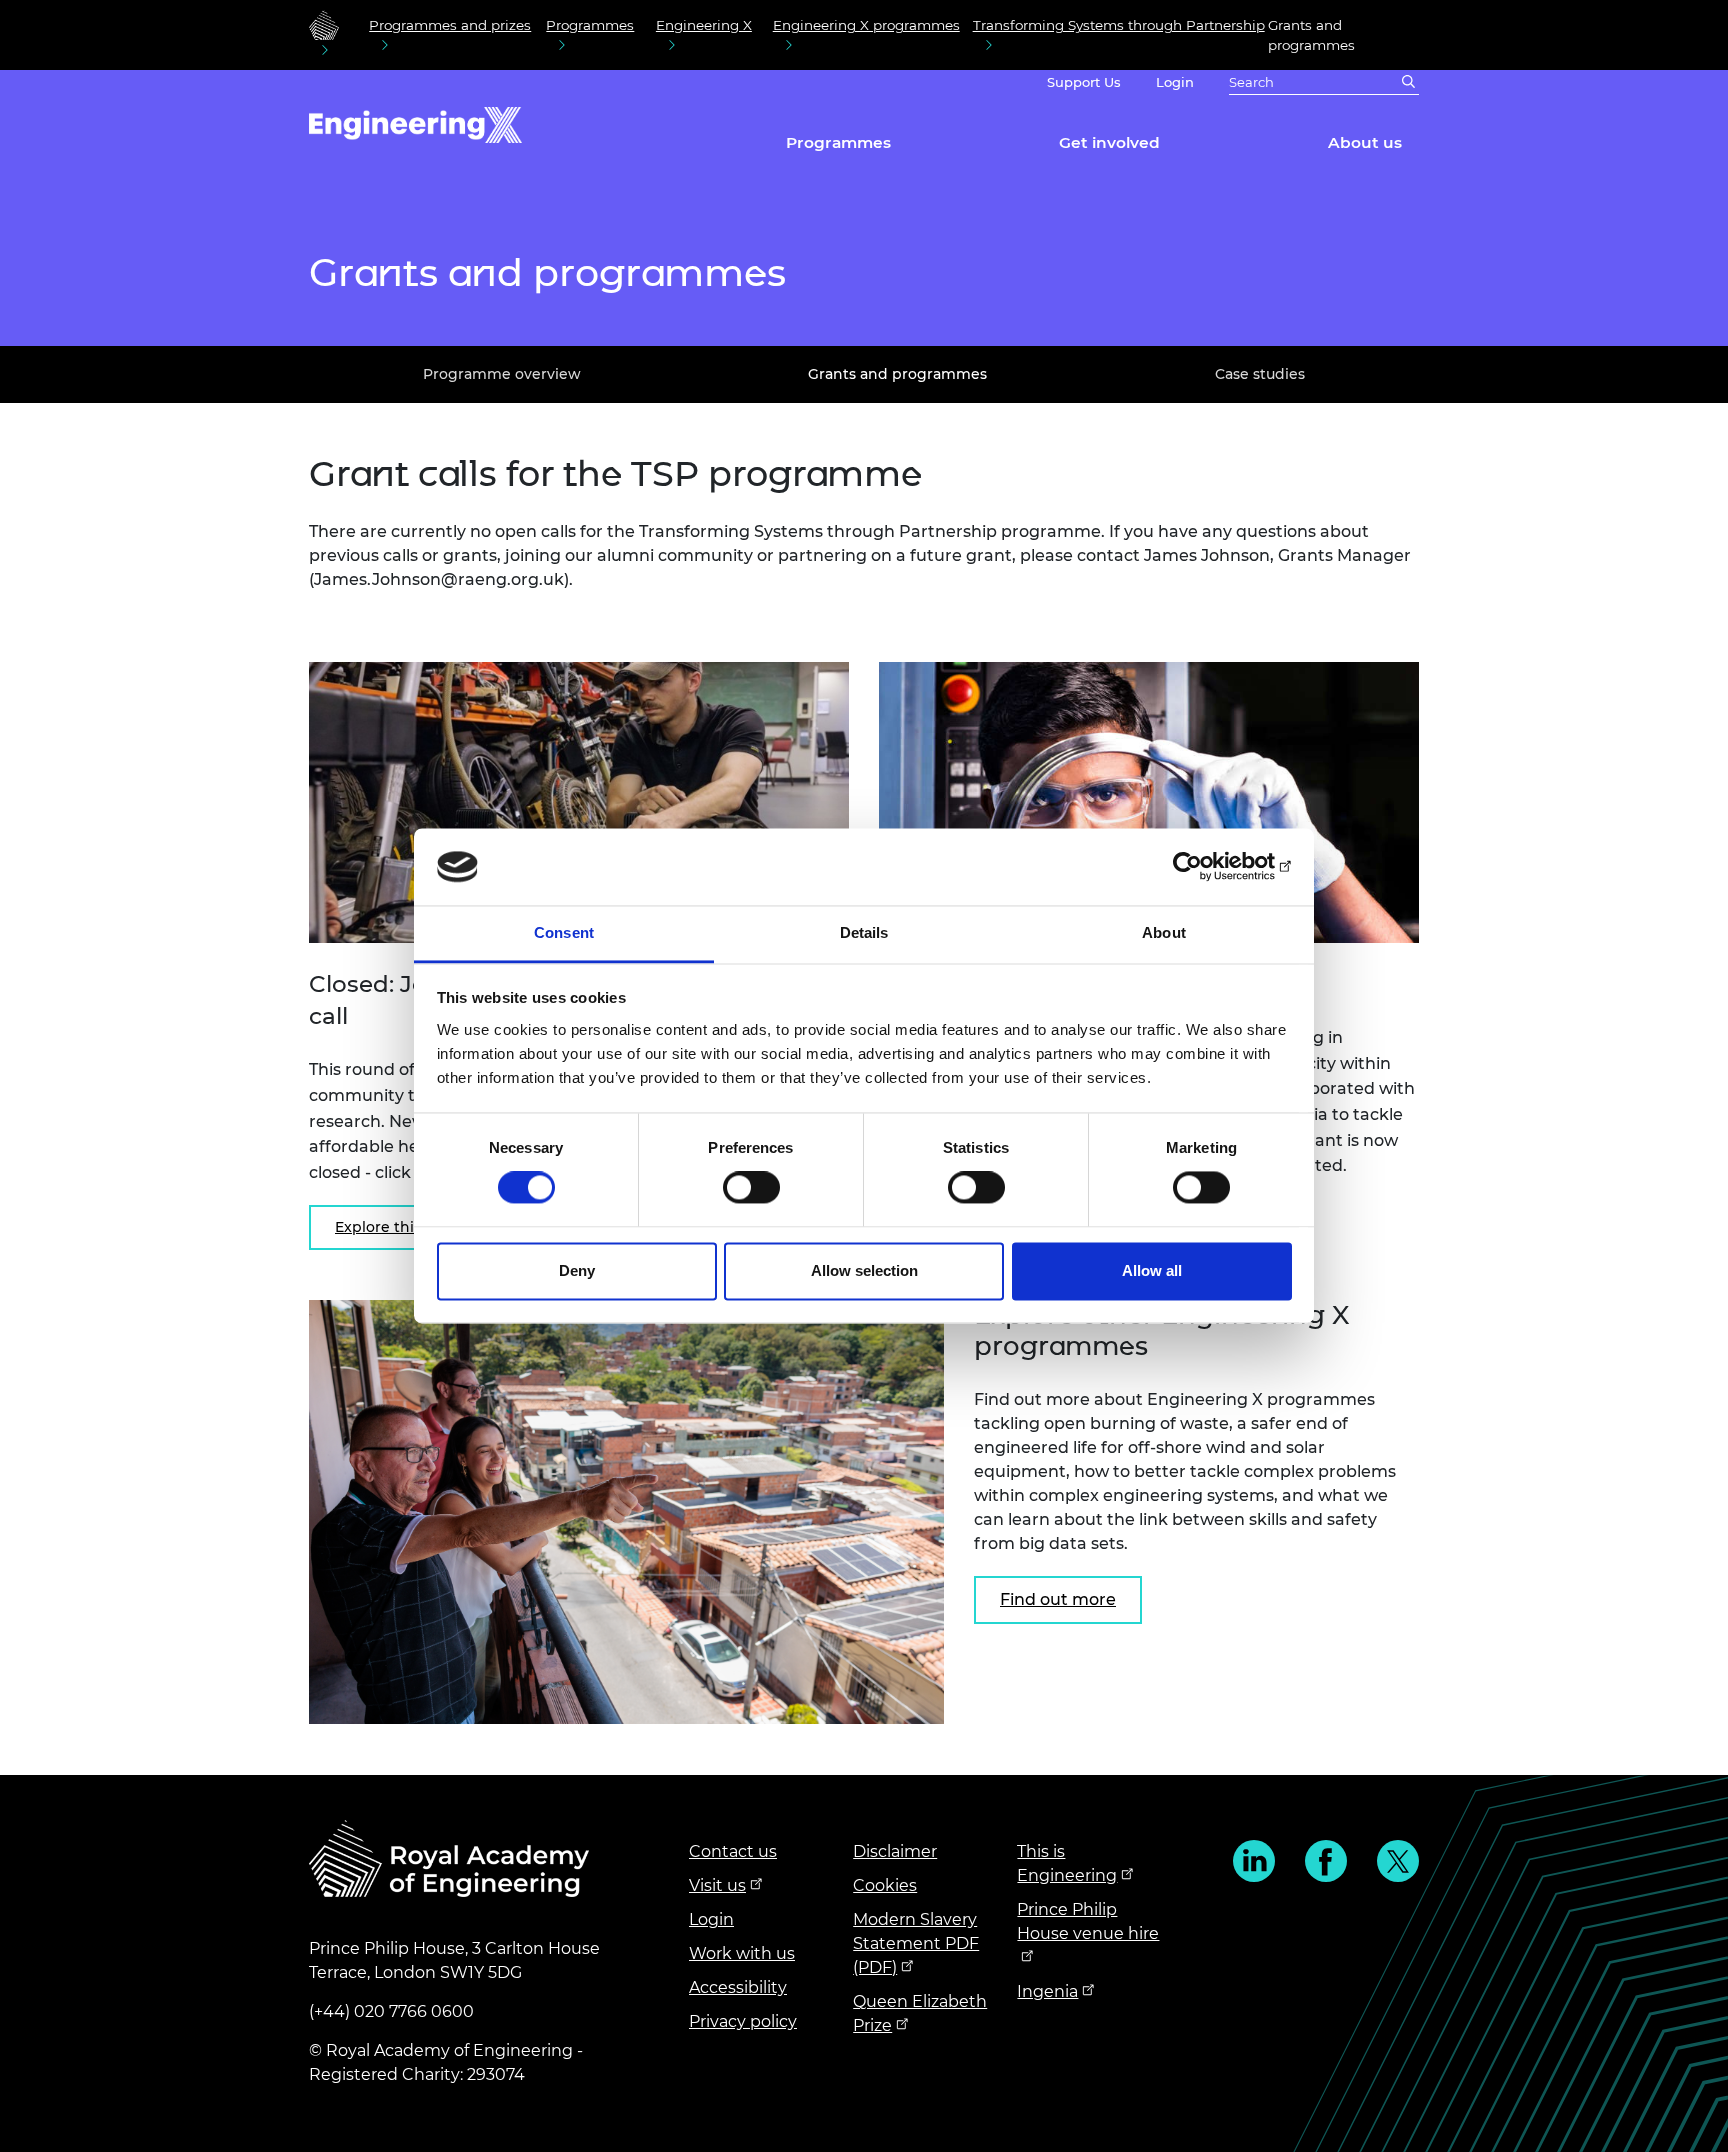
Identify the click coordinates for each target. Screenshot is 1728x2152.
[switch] (751, 1188)
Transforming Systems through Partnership (1119, 25)
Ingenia (1047, 1991)
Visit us (717, 1885)
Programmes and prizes (450, 25)
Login (1175, 82)
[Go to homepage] (324, 25)
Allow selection (864, 1270)
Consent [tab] (564, 932)
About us (1365, 142)
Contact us (733, 1851)
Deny (577, 1270)
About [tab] (1164, 932)
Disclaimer (895, 1851)
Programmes (590, 25)
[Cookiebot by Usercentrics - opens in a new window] (1204, 867)
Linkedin (1254, 1861)
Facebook (1326, 1861)
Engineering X (704, 25)
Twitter (1398, 1861)
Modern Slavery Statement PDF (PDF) (916, 1943)
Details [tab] (864, 932)
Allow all (1152, 1270)
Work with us (742, 1953)
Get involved (1109, 142)
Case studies (1260, 374)
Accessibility (738, 1987)
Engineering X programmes (866, 25)
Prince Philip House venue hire (1088, 1921)
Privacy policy (743, 2021)
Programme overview (502, 374)
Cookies (885, 1885)
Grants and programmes (897, 374)
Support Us (1084, 82)
